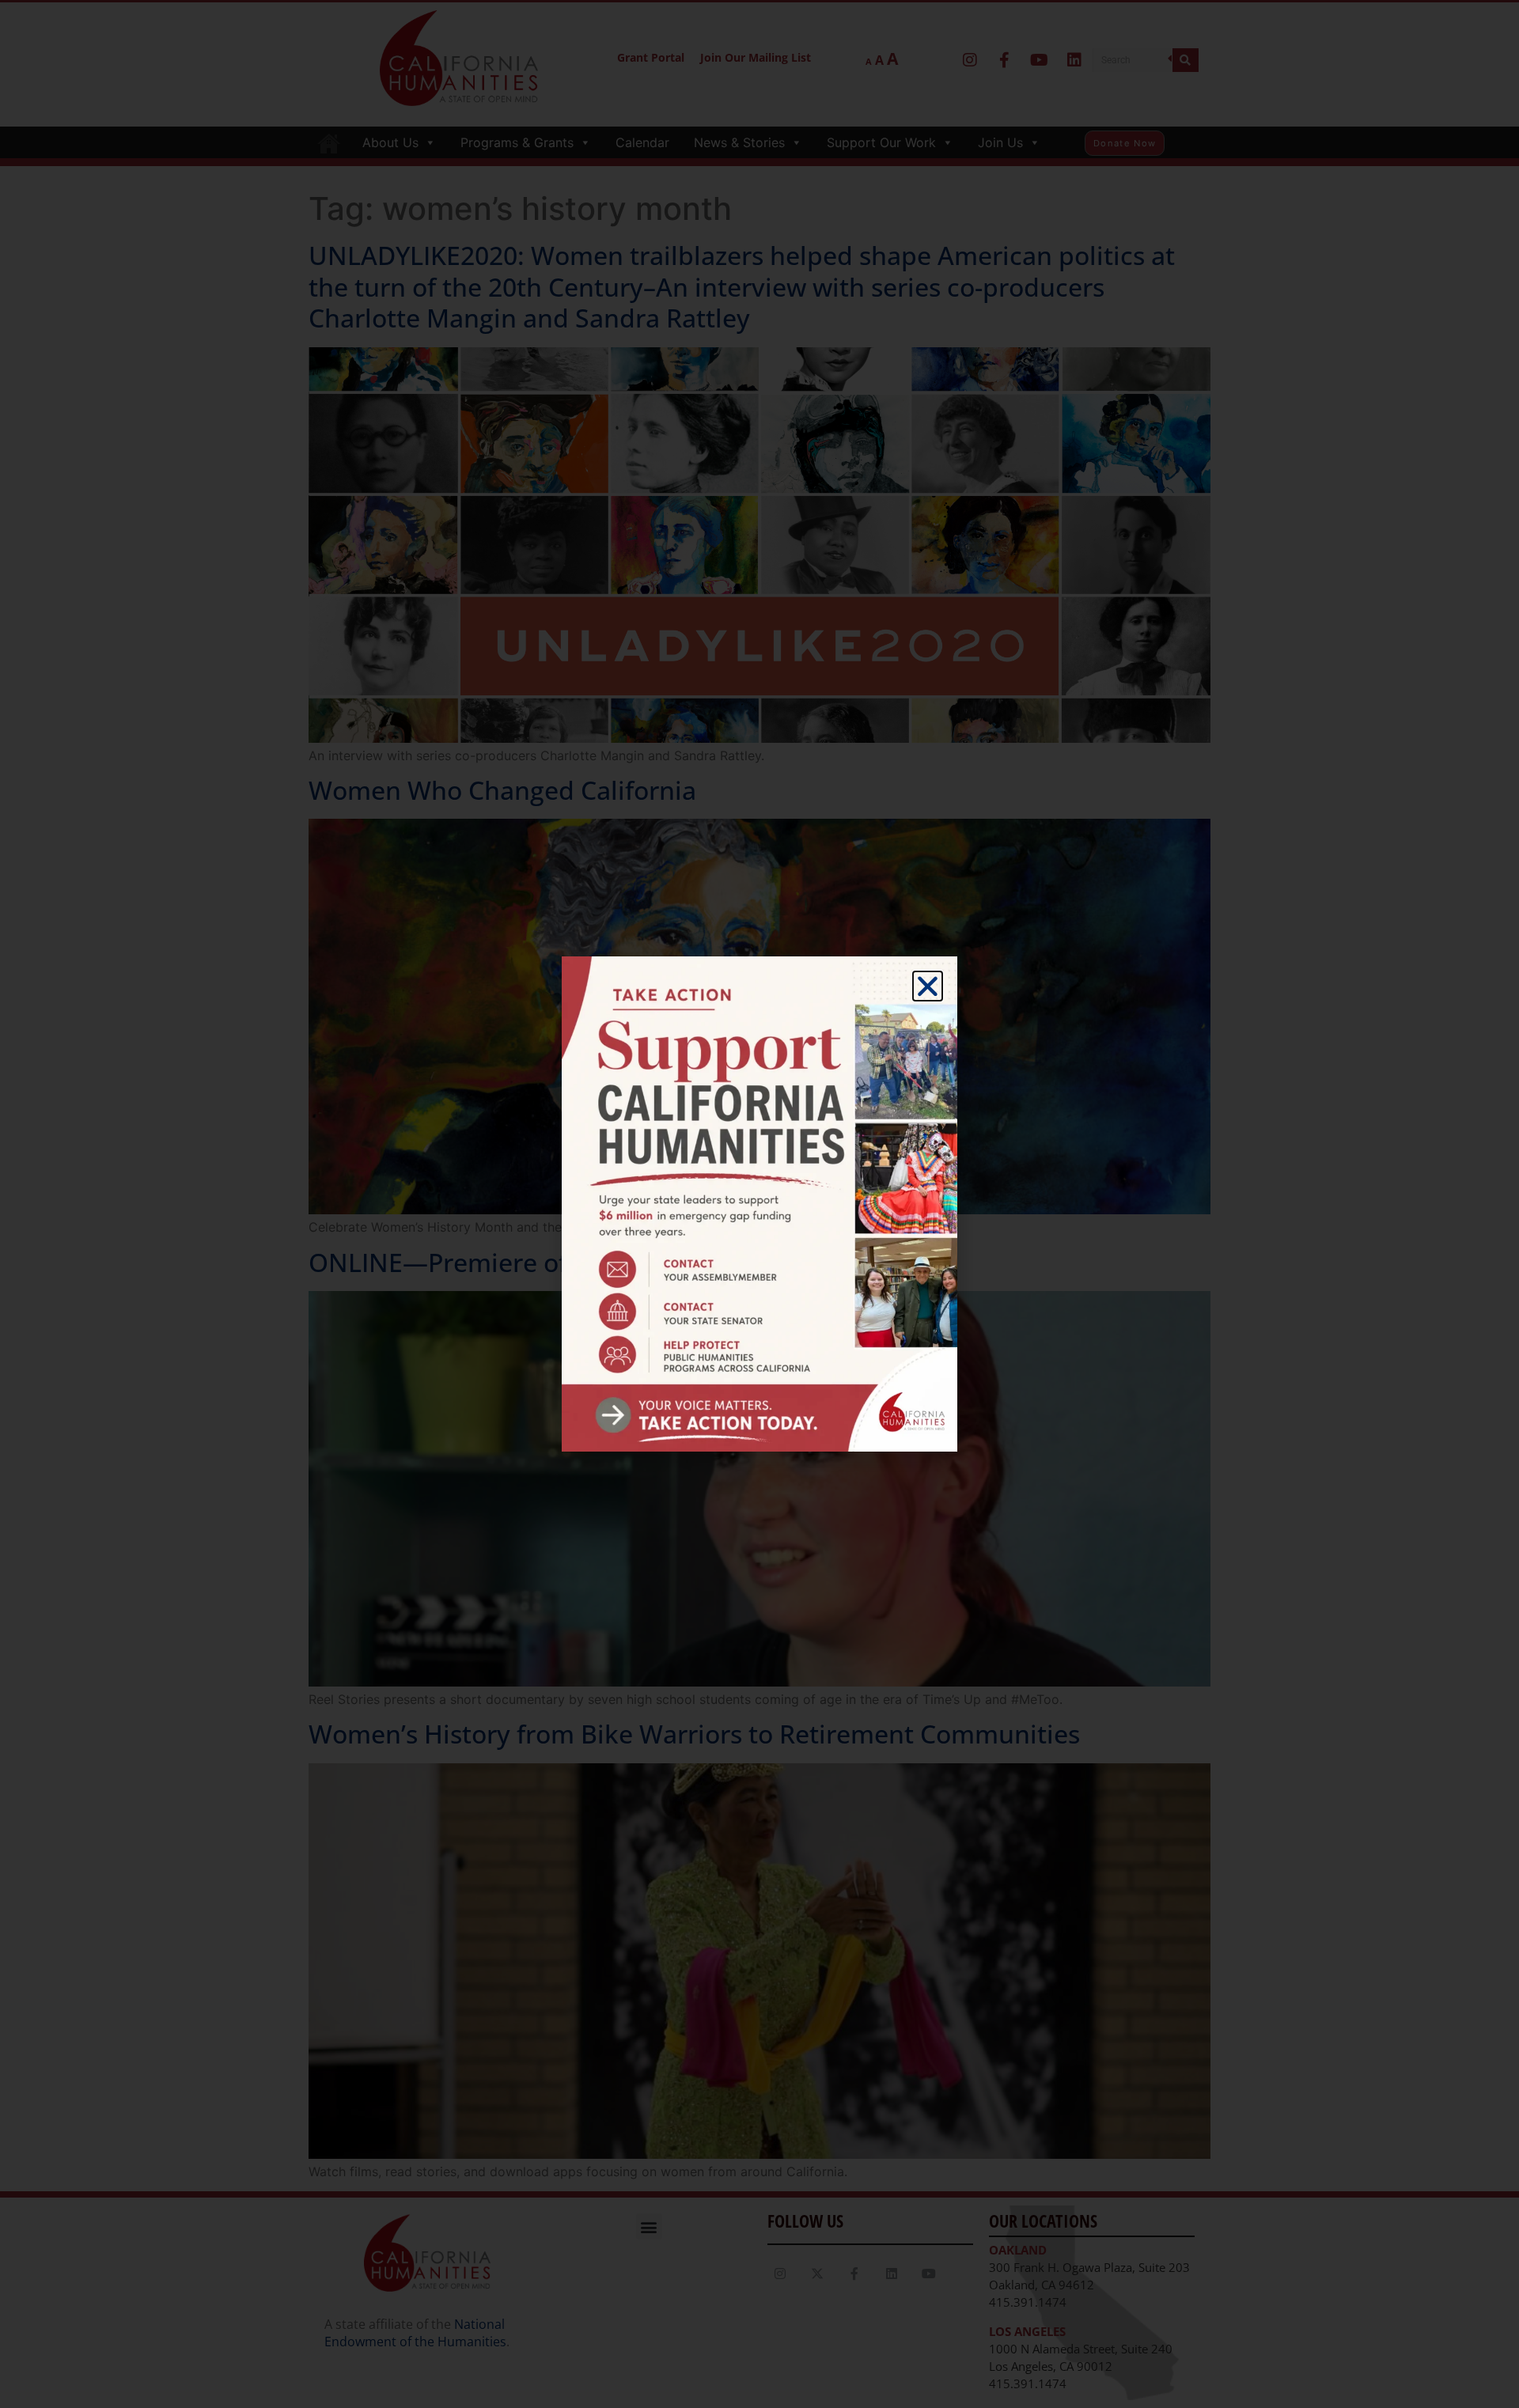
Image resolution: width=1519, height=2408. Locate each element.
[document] (759, 1204)
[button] (928, 986)
